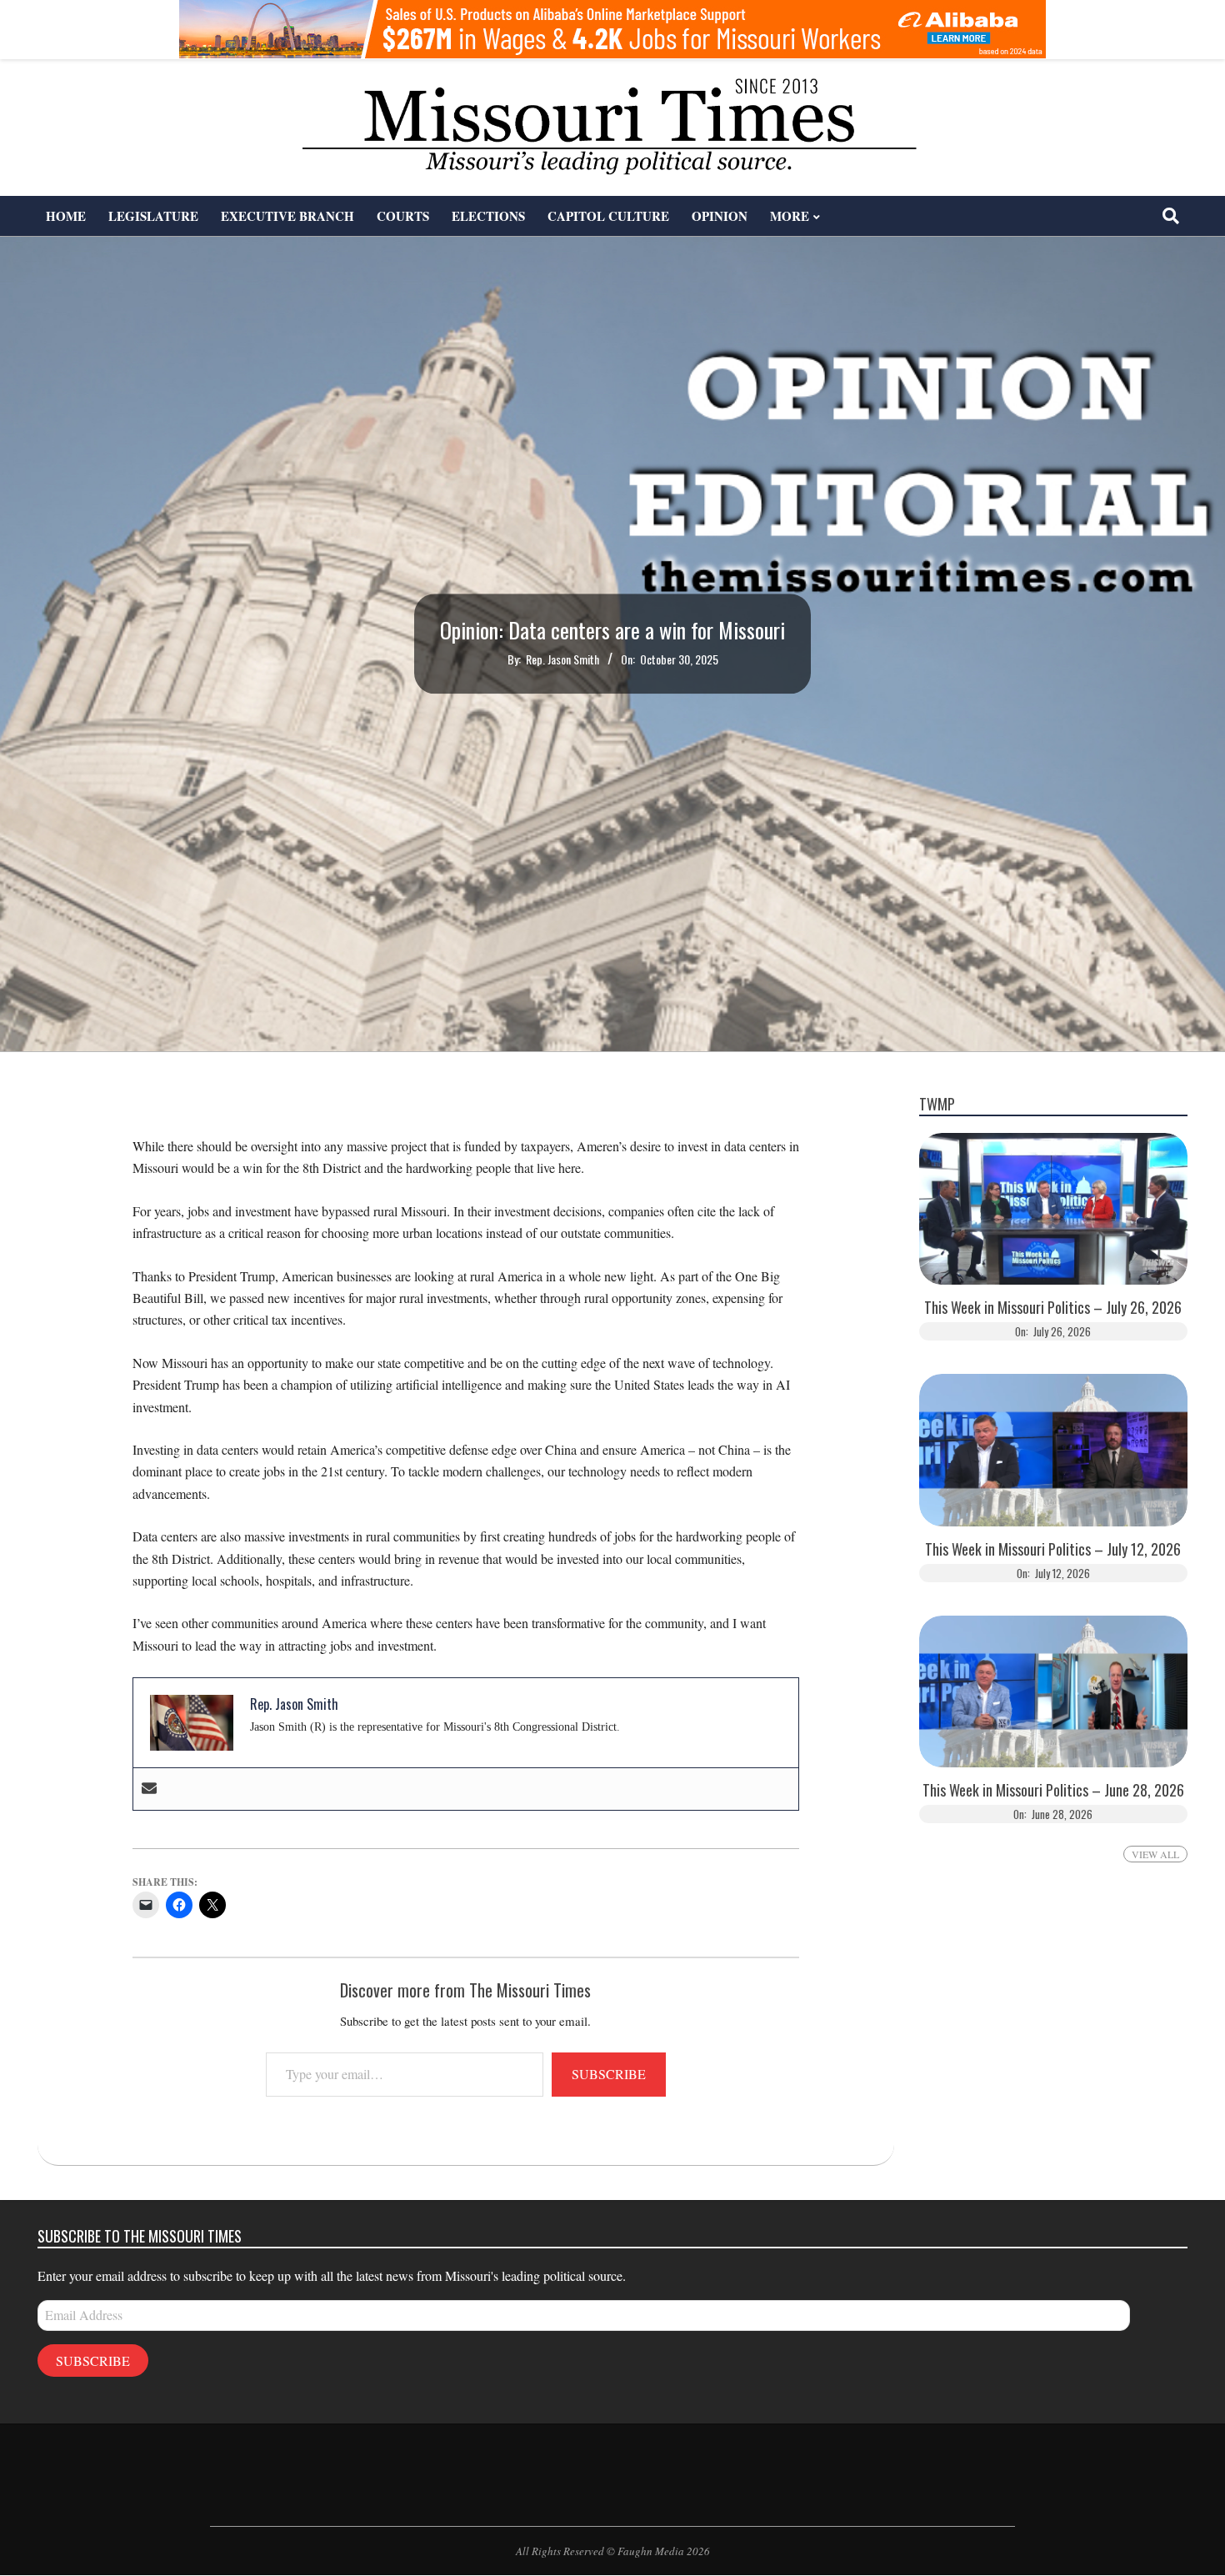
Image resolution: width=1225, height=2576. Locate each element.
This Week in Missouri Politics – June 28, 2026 (1053, 1790)
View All (1155, 1854)
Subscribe (609, 2074)
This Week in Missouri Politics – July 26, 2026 (1053, 1308)
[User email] (149, 1789)
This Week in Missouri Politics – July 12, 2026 (1053, 1549)
